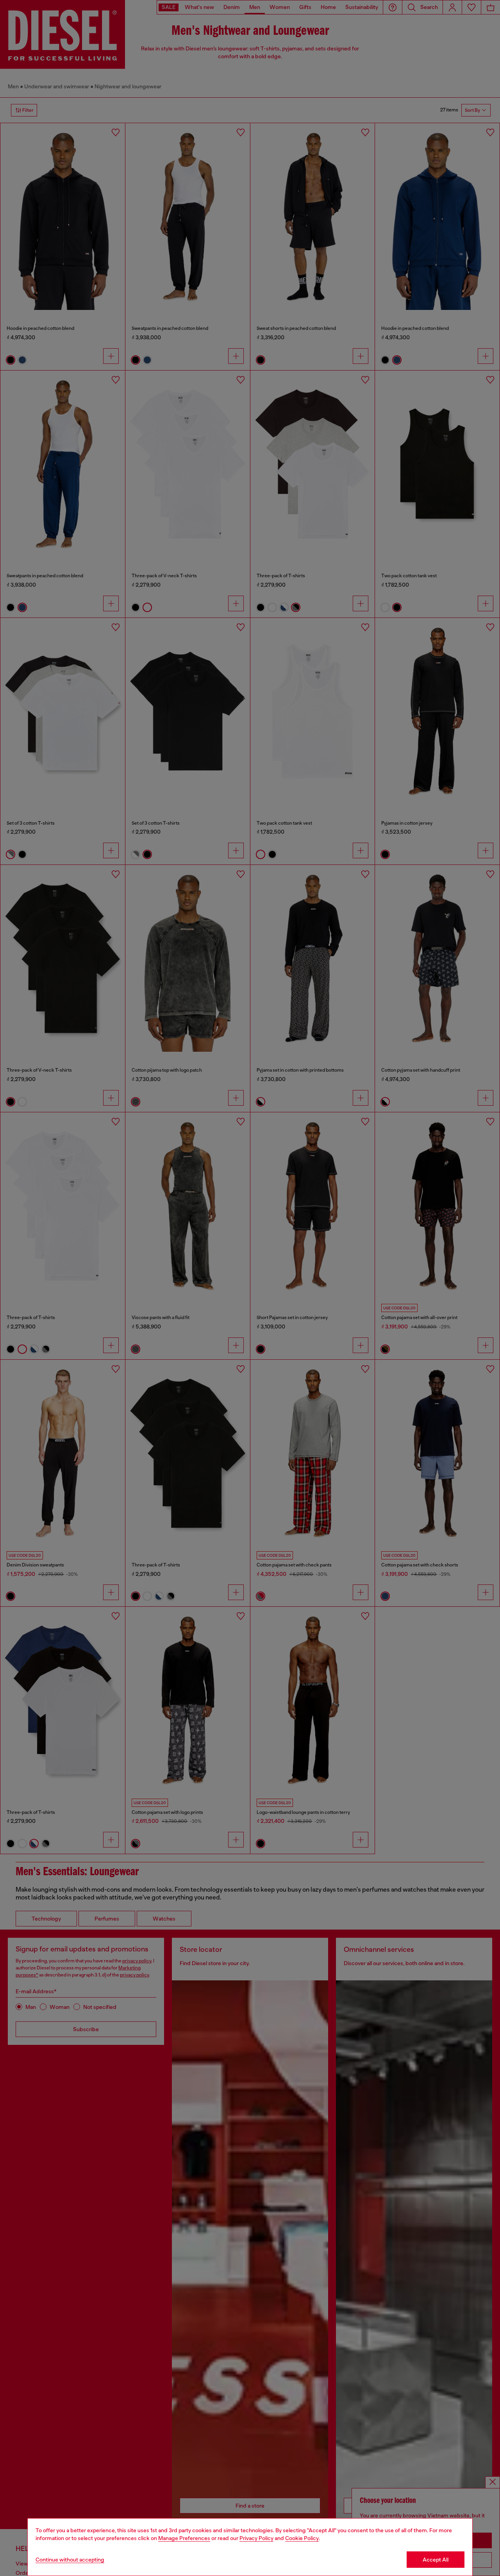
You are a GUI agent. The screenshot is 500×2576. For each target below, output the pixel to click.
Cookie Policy (302, 2538)
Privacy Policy (256, 2538)
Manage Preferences (184, 2538)
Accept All (436, 2560)
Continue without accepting (70, 2560)
